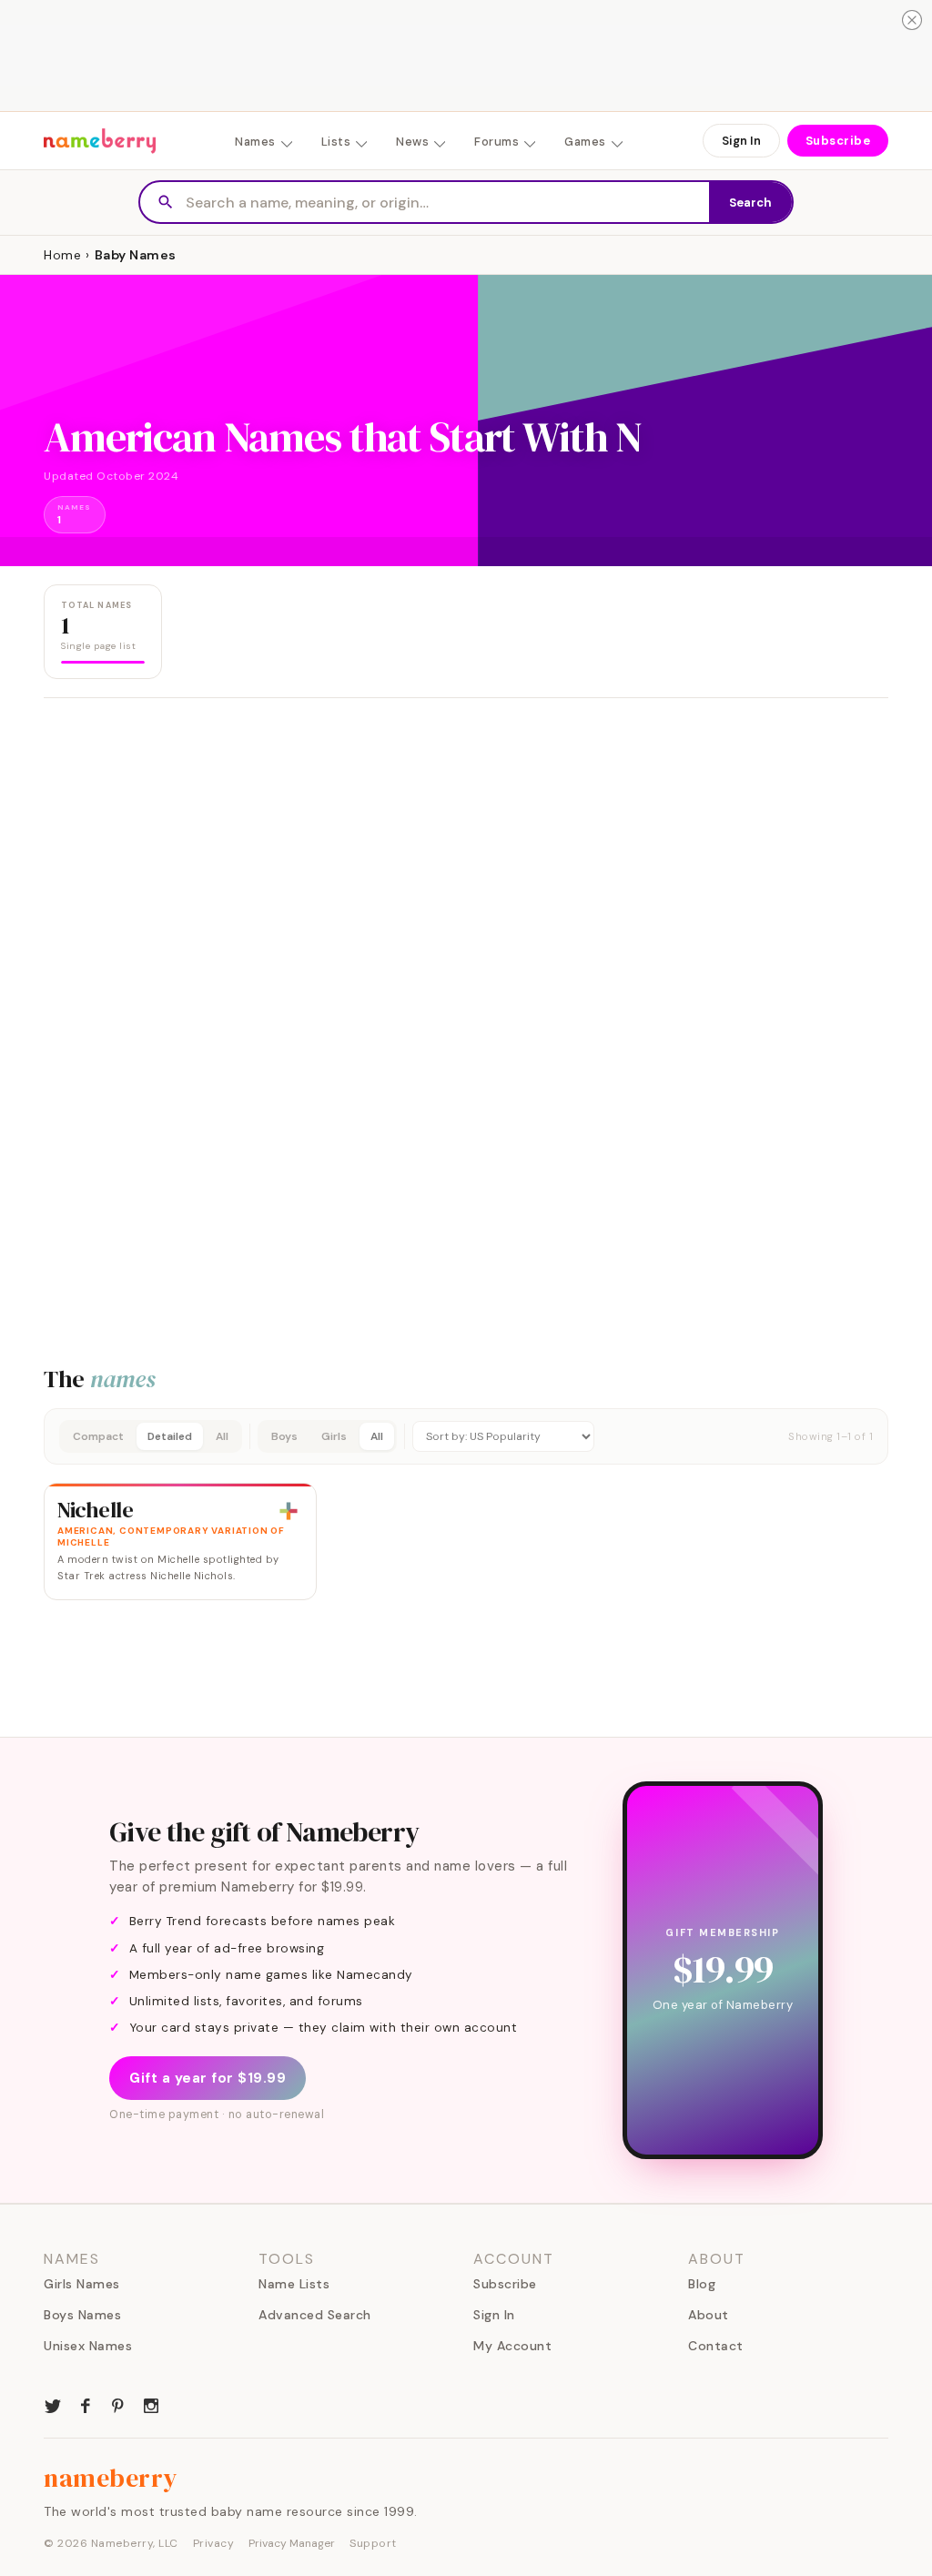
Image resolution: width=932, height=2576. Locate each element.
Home (62, 255)
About (709, 2315)
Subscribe (838, 141)
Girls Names (82, 2284)
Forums (496, 142)
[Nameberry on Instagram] (151, 2404)
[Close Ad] (912, 20)
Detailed (170, 1436)
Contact (716, 2346)
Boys (284, 1436)
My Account (512, 2346)
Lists (336, 142)
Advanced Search (315, 2315)
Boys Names (82, 2315)
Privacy (214, 2543)
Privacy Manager (292, 2543)
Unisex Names (88, 2346)
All (222, 1436)
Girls (334, 1436)
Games (585, 142)
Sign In (741, 141)
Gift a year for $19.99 (208, 2078)
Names (255, 142)
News (412, 142)
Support (373, 2543)
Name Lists (294, 2284)
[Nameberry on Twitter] (53, 2404)
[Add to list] (289, 1511)
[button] (466, 1436)
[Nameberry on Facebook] (86, 2404)
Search (750, 203)
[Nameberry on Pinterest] (118, 2404)
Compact (98, 1436)
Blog (702, 2284)
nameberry (111, 2478)
